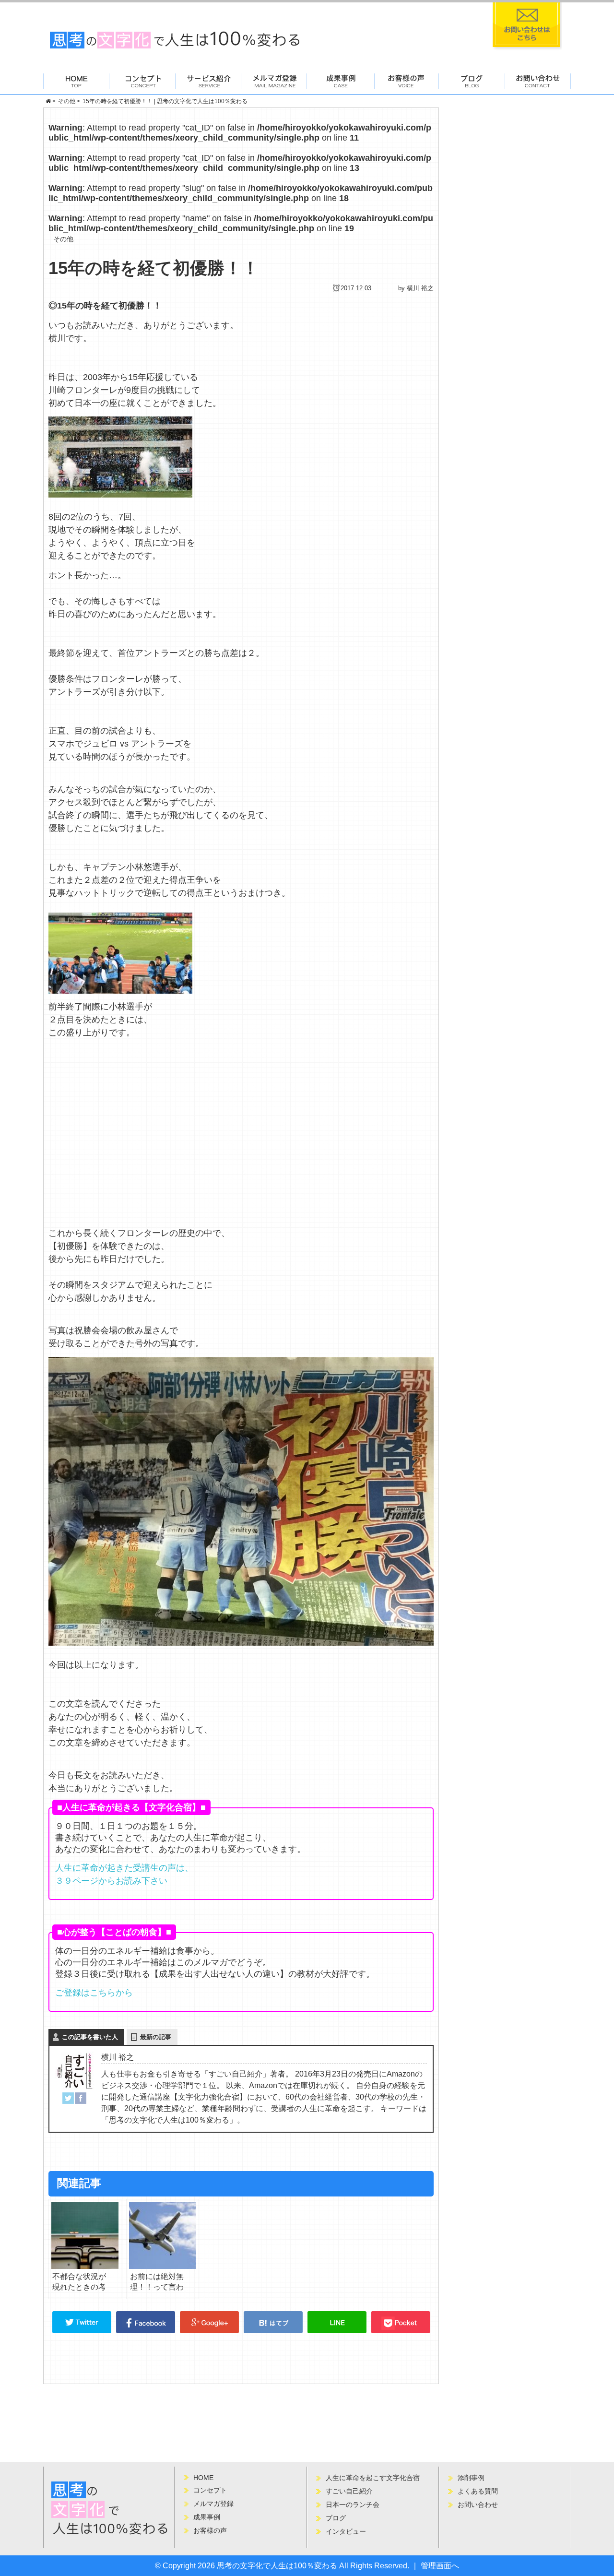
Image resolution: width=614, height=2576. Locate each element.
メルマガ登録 (213, 2504)
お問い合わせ (478, 2505)
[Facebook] (81, 2098)
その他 (63, 239)
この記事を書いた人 (90, 2037)
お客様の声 (210, 2530)
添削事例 (471, 2478)
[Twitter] (68, 2098)
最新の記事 (156, 2037)
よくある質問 (478, 2491)
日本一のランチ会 (353, 2505)
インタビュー (346, 2531)
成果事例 (207, 2517)
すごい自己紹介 (349, 2491)
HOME (203, 2478)
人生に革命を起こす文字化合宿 (373, 2478)
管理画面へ (440, 2566)
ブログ (336, 2518)
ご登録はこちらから (94, 1993)
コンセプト (210, 2490)
